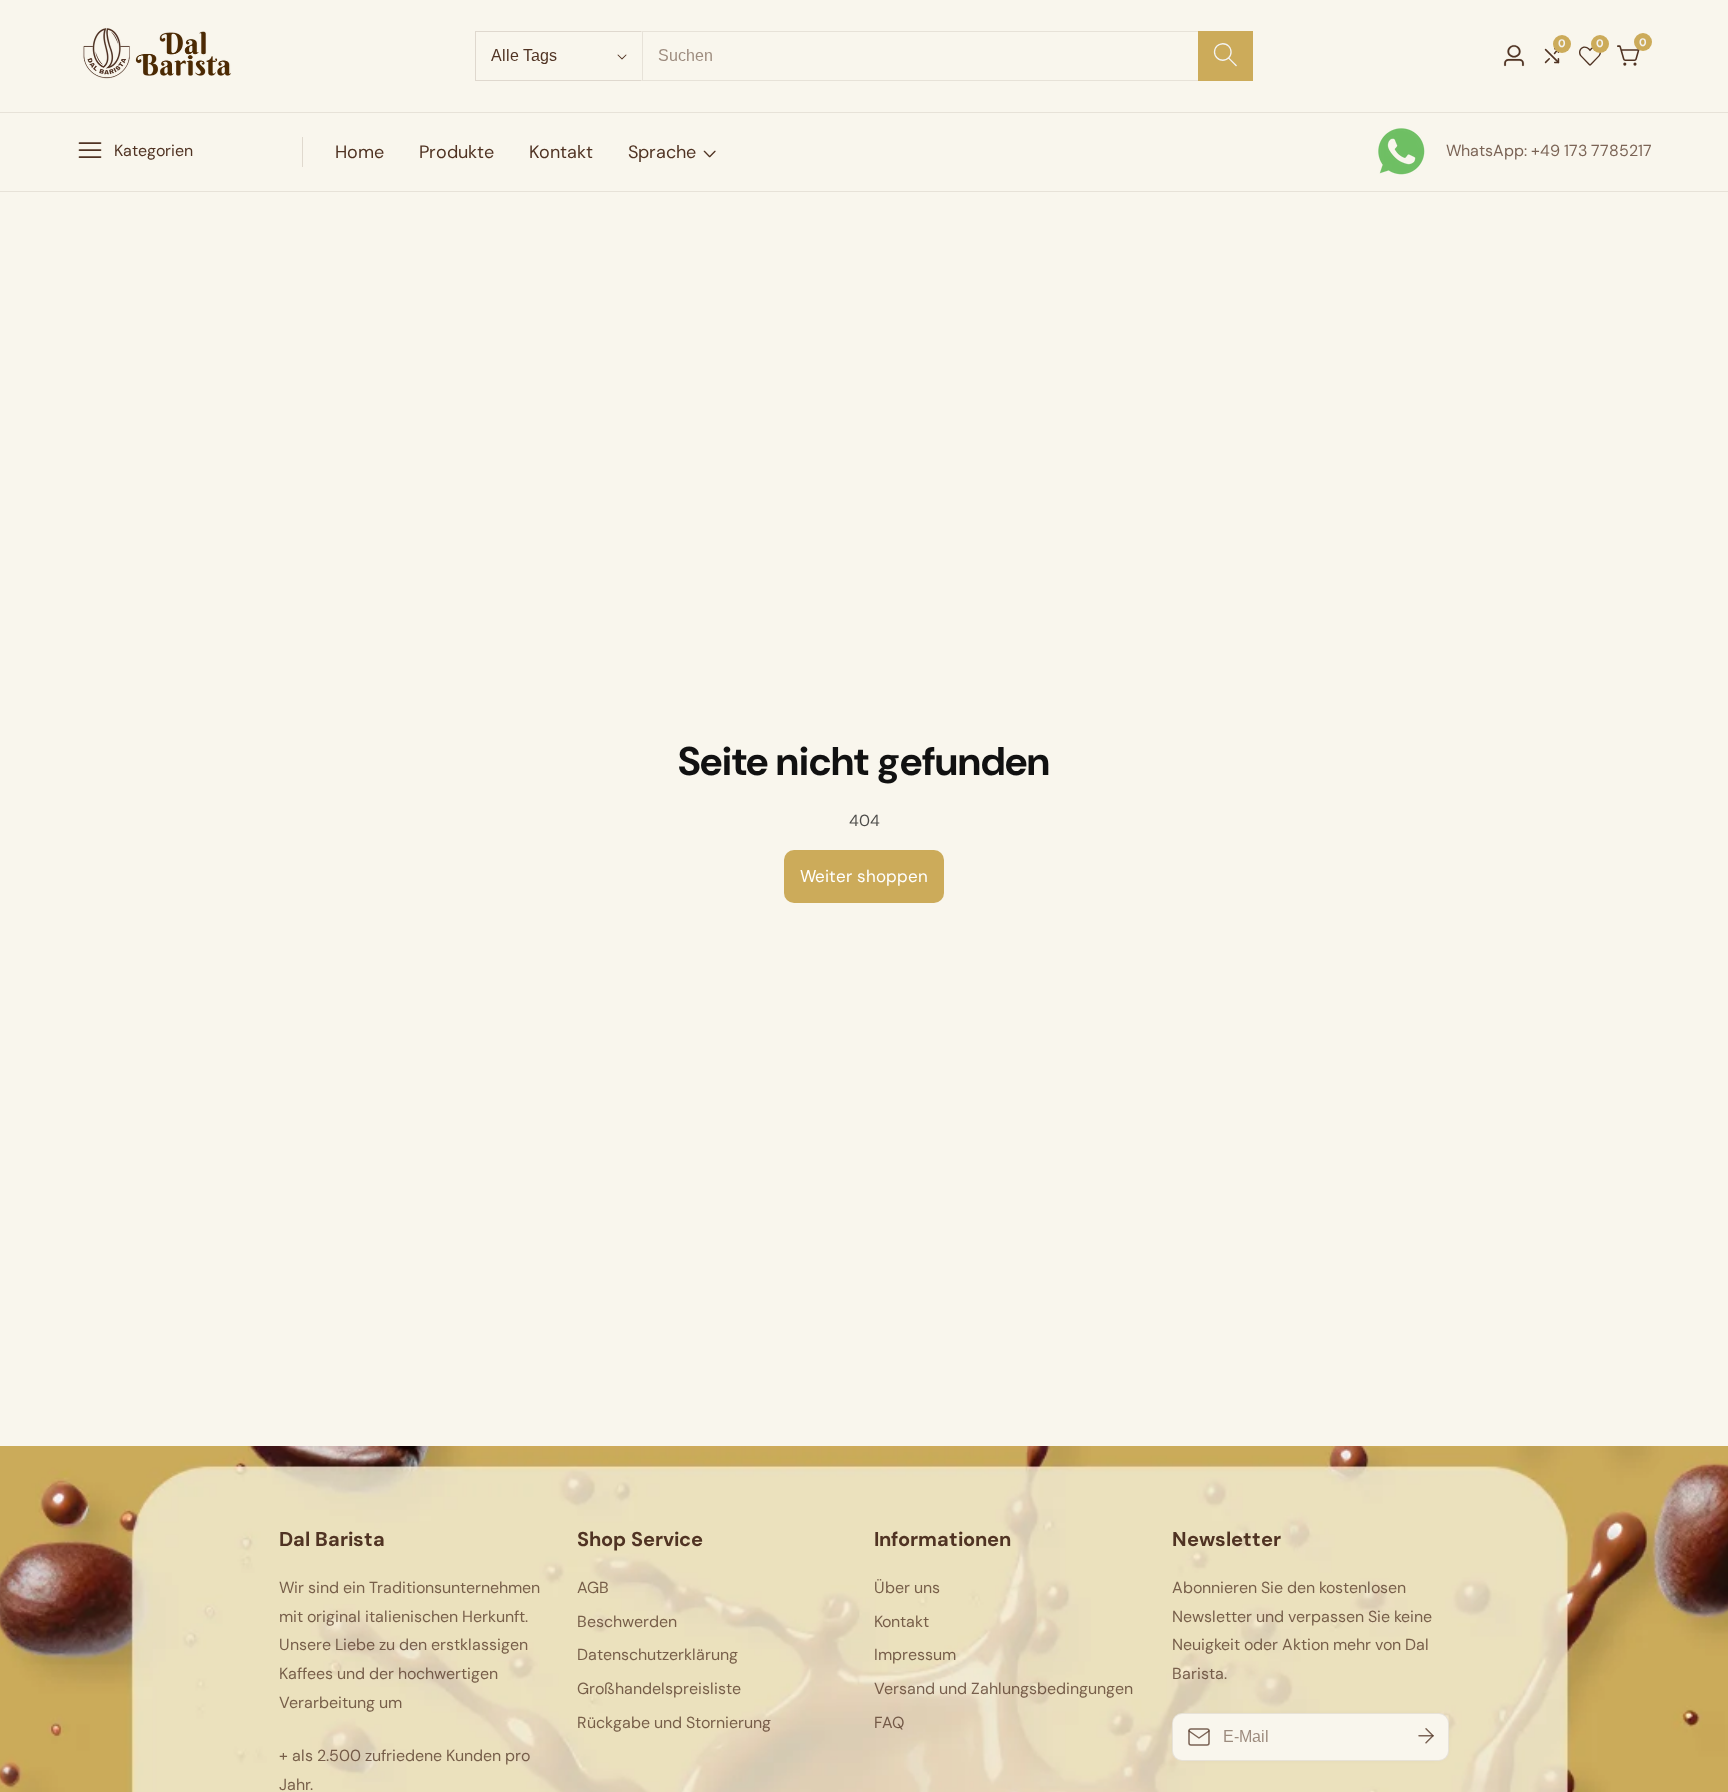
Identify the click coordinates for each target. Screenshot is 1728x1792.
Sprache (662, 152)
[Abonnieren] (1426, 1737)
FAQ (889, 1722)
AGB (593, 1587)
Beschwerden (627, 1621)
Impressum (915, 1654)
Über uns (907, 1587)
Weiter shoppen (864, 876)
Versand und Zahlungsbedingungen (1003, 1688)
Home (359, 152)
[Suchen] (1225, 56)
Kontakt (561, 152)
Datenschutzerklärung (657, 1654)
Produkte (456, 152)
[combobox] (947, 56)
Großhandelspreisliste (659, 1688)
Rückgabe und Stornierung (674, 1722)
